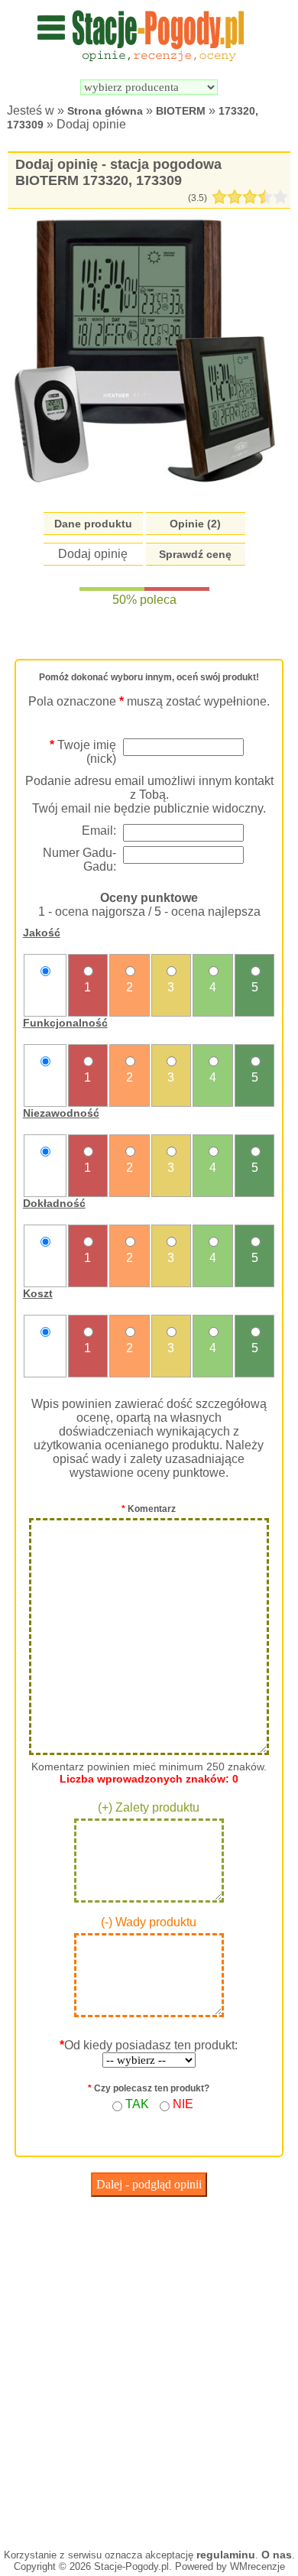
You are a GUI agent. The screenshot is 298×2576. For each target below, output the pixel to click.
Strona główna (105, 111)
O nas (277, 2555)
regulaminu (226, 2555)
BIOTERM (181, 111)
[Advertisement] (149, 2369)
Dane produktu (93, 524)
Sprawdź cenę (195, 554)
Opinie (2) (195, 524)
